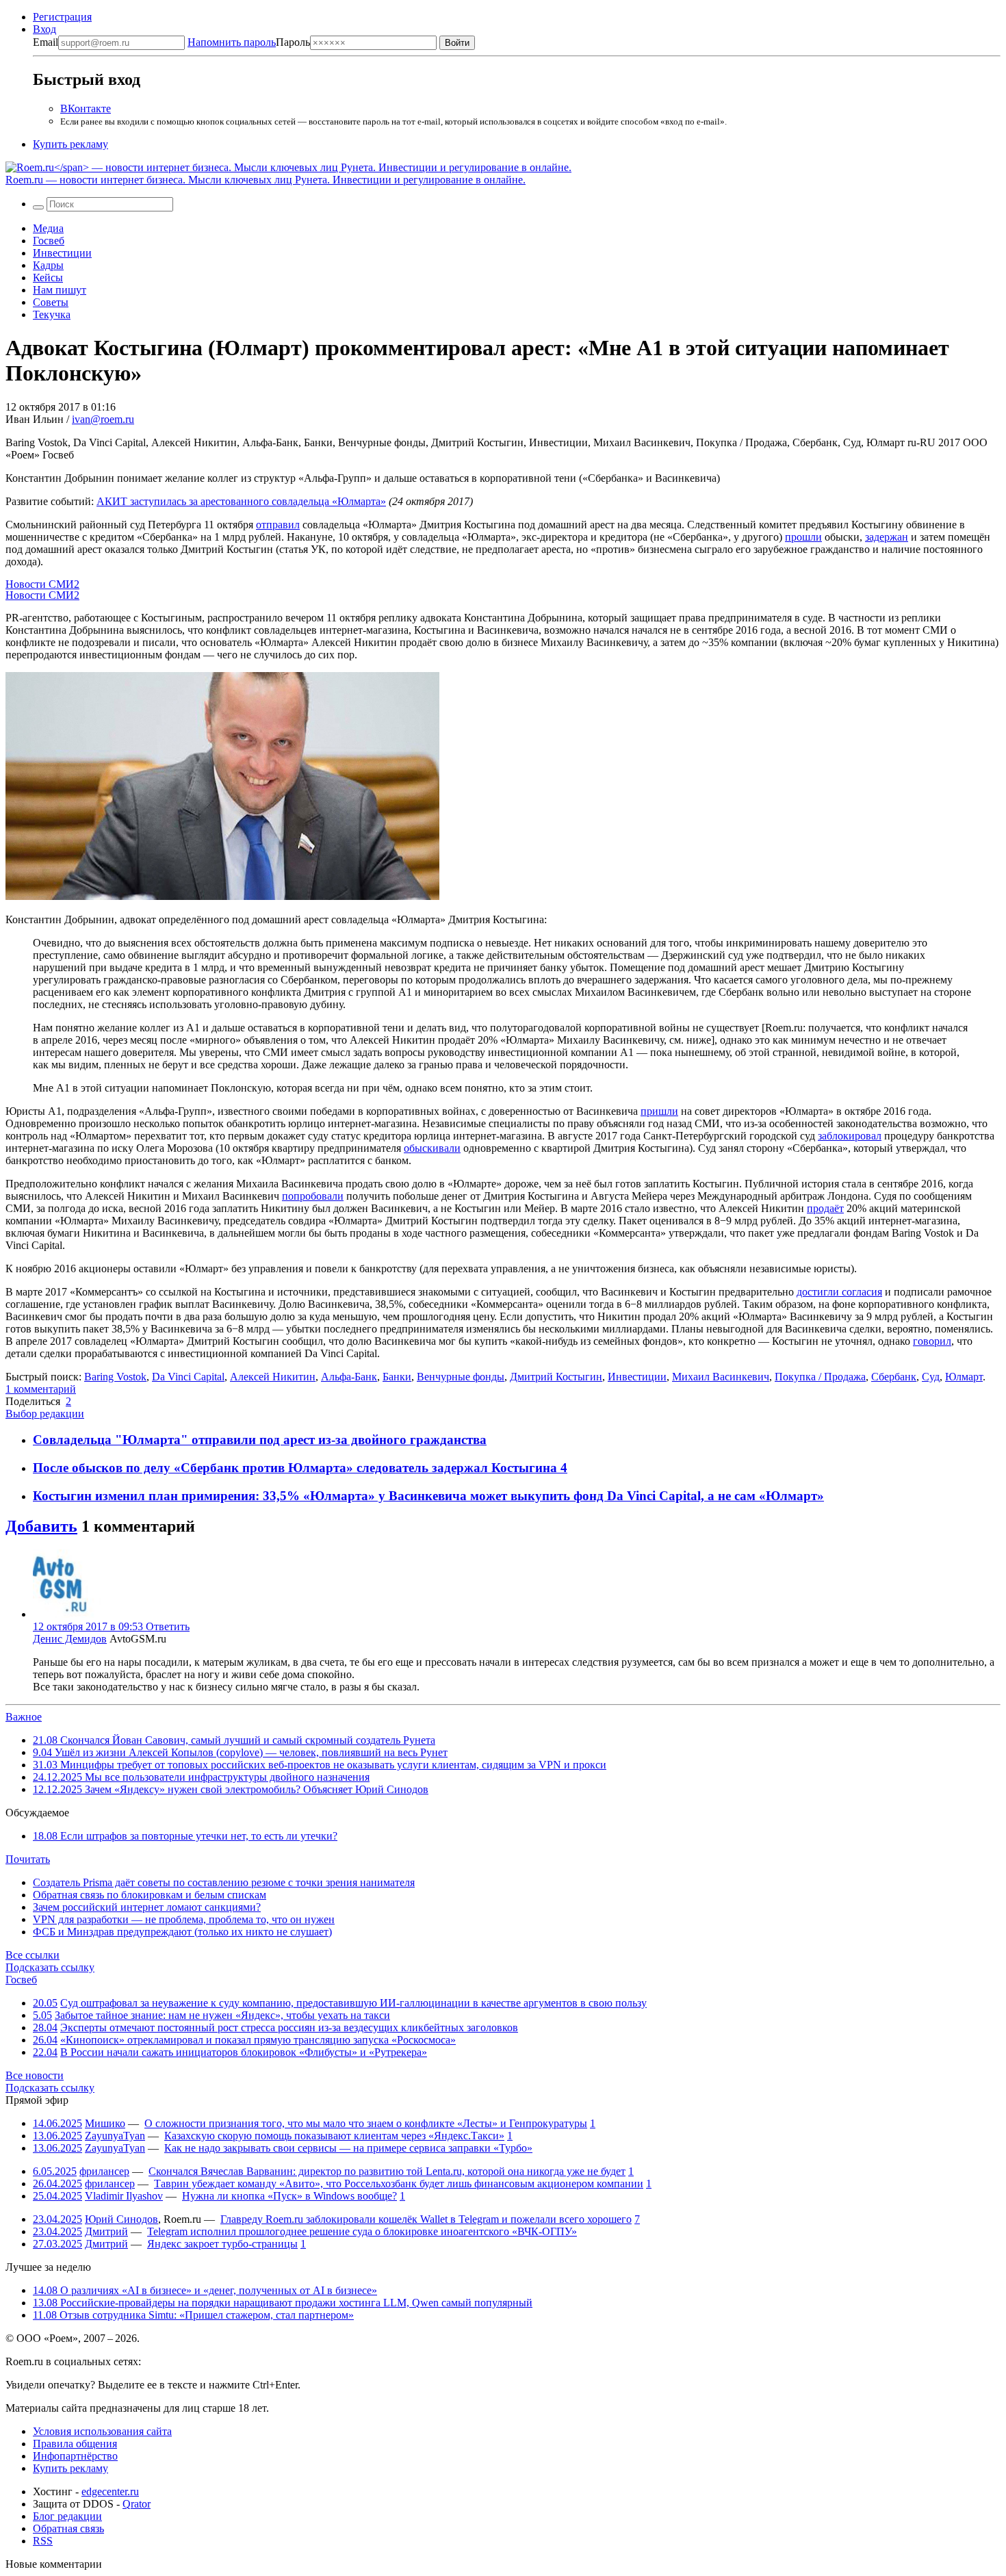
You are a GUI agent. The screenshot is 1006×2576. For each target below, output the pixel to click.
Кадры (48, 265)
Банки (397, 1377)
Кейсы (48, 278)
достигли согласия (839, 1292)
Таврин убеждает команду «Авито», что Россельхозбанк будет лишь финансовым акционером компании (399, 2184)
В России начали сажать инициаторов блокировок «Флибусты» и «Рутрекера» (244, 2052)
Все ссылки (33, 1955)
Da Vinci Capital (188, 1377)
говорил (932, 1341)
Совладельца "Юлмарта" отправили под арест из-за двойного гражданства (260, 1440)
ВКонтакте (86, 108)
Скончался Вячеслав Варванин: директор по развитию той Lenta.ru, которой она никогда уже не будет (387, 2171)
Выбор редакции (45, 1414)
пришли (659, 1111)
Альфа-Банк (349, 1377)
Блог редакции (67, 2516)
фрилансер (104, 2171)
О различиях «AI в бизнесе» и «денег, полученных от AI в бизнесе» (205, 2290)
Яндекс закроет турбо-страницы (222, 2244)
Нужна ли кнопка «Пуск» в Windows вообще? (289, 2196)
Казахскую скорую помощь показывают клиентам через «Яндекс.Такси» (334, 2136)
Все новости (35, 2075)
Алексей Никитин (273, 1377)
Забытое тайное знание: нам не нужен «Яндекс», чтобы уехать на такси (222, 2015)
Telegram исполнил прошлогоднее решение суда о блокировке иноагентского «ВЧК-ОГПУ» (362, 2231)
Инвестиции (62, 253)
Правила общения (75, 2444)
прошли (803, 537)
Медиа (48, 228)
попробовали (313, 1196)
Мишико (105, 2123)
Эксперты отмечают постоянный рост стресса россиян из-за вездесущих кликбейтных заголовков (289, 2027)
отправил (278, 525)
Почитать (28, 1859)
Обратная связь (68, 2528)
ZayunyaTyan (115, 2136)
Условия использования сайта (102, 2431)
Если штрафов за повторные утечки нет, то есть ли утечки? (185, 1836)
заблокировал (850, 1136)
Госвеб (49, 241)
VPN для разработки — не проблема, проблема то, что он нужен (184, 1919)
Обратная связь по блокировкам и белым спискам (150, 1895)
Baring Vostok (115, 1377)
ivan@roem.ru (103, 419)
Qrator (137, 2504)
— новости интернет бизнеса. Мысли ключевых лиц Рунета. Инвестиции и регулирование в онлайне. (266, 180)
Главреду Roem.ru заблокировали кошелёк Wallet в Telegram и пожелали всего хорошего (426, 2219)
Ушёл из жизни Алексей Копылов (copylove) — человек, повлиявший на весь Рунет (240, 1752)
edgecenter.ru (110, 2491)
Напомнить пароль (232, 42)
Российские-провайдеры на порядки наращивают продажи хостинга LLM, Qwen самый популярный (283, 2303)
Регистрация (62, 17)
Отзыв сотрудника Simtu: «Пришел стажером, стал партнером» (193, 2315)
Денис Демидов (70, 1639)
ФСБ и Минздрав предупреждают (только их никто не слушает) (182, 1932)
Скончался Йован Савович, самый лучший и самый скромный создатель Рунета (234, 1740)
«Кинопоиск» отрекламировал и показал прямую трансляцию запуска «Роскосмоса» (258, 2040)
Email (46, 42)
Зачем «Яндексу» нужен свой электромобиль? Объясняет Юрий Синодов (231, 1789)
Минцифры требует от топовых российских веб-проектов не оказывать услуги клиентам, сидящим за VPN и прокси (320, 1765)
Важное (24, 1717)
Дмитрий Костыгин (556, 1377)
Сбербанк (894, 1377)
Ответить (168, 1626)
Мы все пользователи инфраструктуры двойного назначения (201, 1777)
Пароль (249, 42)
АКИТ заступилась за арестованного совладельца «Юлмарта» (241, 501)
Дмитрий (106, 2231)
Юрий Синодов (121, 2219)
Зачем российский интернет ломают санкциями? (147, 1907)
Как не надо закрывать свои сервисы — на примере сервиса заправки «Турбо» (348, 2148)
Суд (931, 1377)
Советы (51, 302)
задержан (887, 537)
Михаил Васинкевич (721, 1377)
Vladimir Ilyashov (124, 2196)
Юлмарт (964, 1377)
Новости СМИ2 (42, 584)
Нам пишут (60, 290)
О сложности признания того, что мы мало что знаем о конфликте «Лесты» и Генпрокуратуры (366, 2123)
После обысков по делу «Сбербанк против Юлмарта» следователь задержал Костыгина (297, 1468)
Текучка (52, 314)
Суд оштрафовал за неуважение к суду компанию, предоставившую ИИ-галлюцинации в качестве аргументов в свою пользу (353, 2003)
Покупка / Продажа (820, 1377)
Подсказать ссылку (50, 1967)
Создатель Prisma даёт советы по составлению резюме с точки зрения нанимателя (224, 1882)
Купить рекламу (70, 144)
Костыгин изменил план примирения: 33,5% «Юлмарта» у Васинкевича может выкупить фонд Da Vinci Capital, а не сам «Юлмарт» (428, 1496)
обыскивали (432, 1148)
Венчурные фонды (461, 1377)
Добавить (41, 1526)
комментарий (41, 1389)
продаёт (825, 1208)
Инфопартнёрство (75, 2456)
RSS (43, 2541)
